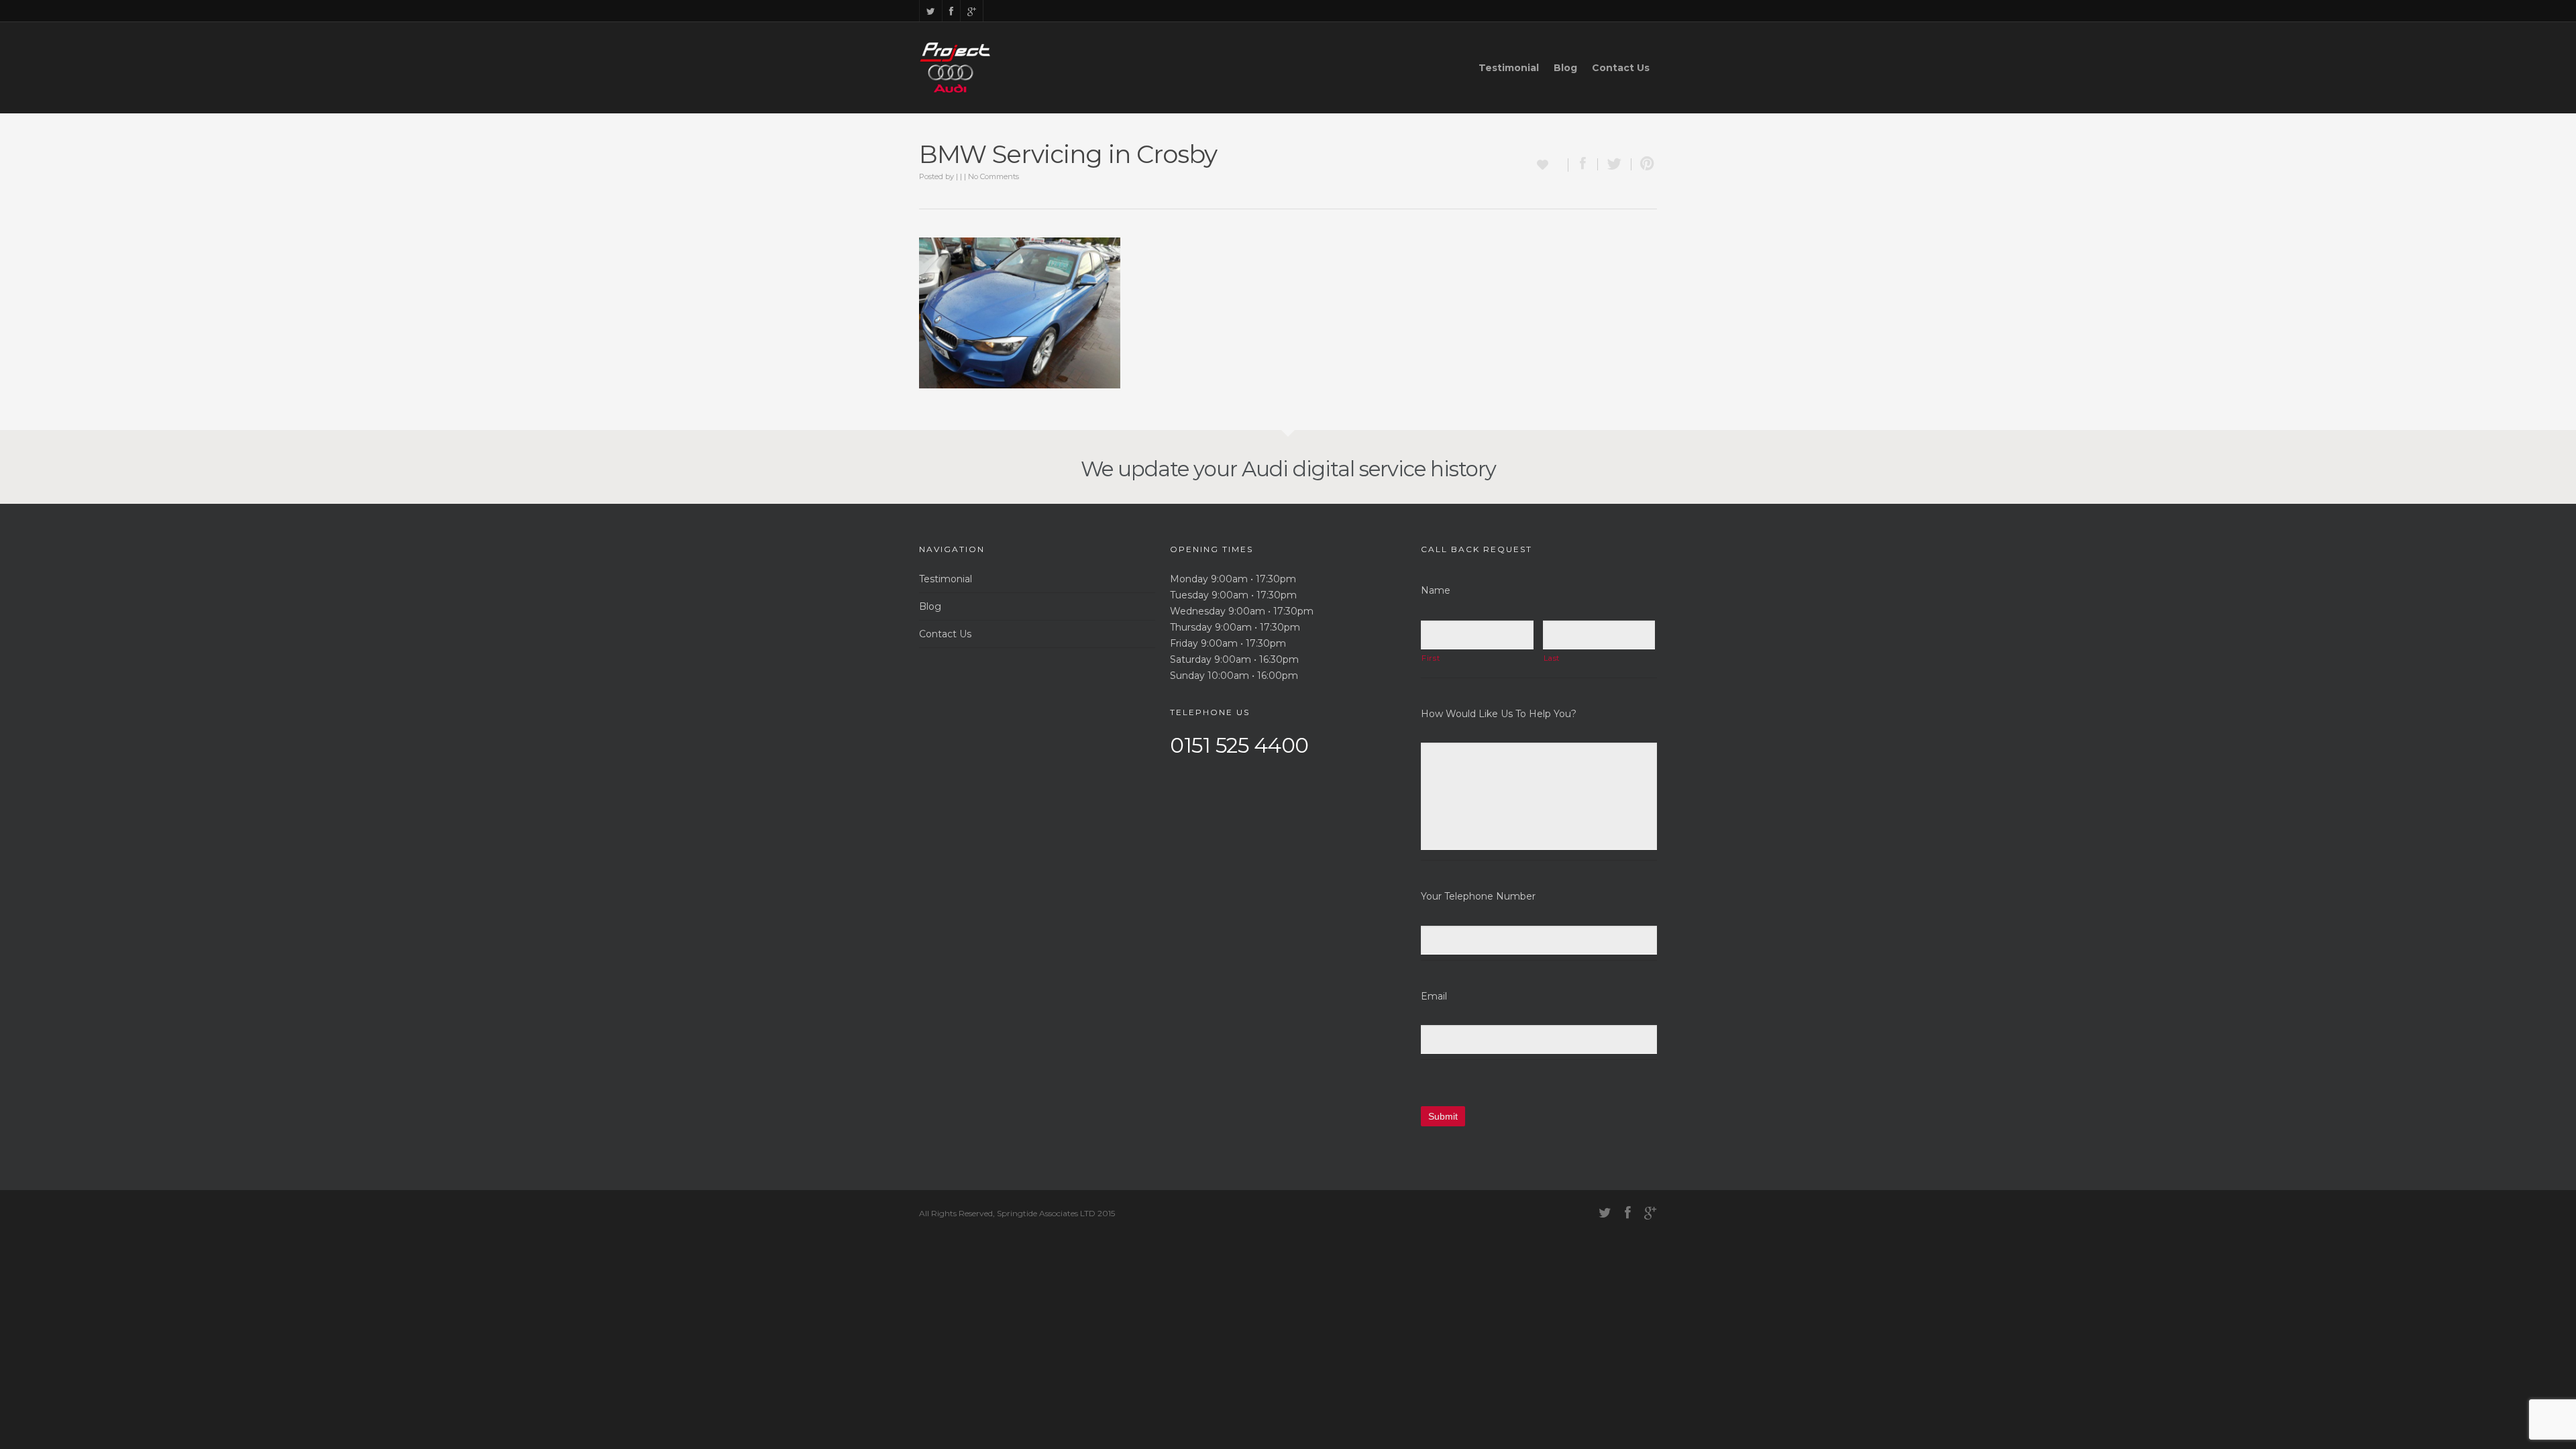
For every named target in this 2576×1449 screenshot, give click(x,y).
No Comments (994, 176)
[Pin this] (1644, 164)
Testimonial (1509, 68)
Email (1434, 996)
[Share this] (1583, 164)
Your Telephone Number (1478, 896)
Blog (1565, 68)
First (1431, 658)
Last (1552, 658)
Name (1436, 590)
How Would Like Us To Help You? (1499, 714)
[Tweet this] (1615, 164)
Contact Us (1621, 68)
